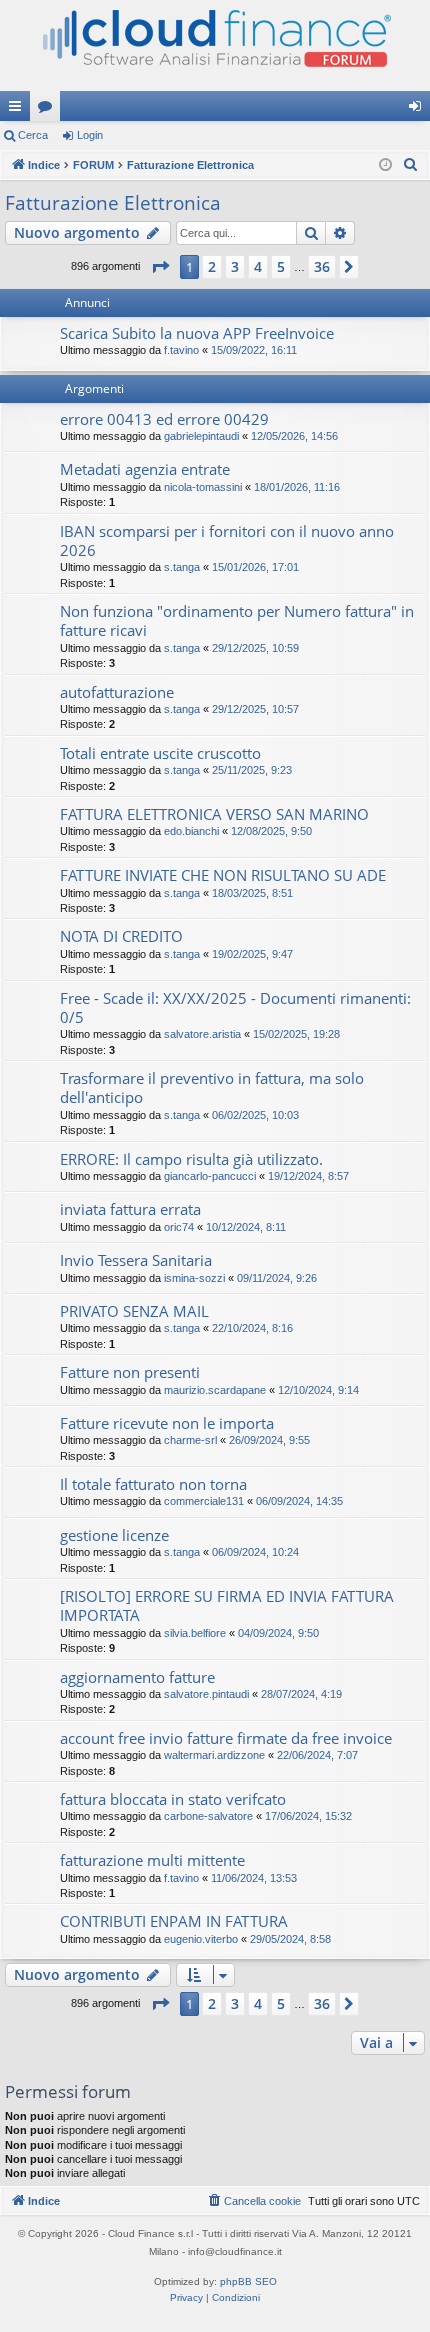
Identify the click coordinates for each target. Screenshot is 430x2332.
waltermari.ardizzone (214, 1755)
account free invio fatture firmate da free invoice (226, 1738)
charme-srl (190, 1440)
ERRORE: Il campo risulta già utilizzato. (191, 1159)
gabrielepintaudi (201, 436)
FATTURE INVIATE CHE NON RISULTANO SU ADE (223, 875)
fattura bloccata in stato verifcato (173, 1799)
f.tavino (181, 350)
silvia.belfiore (195, 1633)
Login (90, 135)
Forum (49, 110)
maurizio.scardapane (215, 1390)
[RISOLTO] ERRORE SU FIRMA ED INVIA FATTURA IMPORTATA (227, 1605)
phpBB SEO (248, 2281)
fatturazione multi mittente (152, 1860)
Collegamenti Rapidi (19, 110)
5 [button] (281, 266)
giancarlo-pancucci (210, 1176)
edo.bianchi (191, 831)
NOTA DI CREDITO (121, 936)
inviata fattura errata (130, 1209)
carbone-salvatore (208, 1816)
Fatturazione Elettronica (113, 203)
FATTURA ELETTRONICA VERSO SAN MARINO (214, 814)
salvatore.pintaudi (206, 1694)
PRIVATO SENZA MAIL (134, 1311)
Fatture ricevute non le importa (167, 1423)
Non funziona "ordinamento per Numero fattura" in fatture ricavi (237, 620)
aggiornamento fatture (137, 1677)
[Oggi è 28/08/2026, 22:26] (385, 165)
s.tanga (182, 567)
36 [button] (322, 266)
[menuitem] (411, 165)
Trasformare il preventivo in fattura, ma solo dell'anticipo (212, 1087)
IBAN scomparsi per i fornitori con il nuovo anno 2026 (227, 540)
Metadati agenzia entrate (145, 469)
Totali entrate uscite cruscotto (160, 753)
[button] (160, 267)
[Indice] (215, 45)
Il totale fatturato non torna (153, 1484)
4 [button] (258, 266)
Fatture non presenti (130, 1372)
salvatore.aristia (202, 1034)
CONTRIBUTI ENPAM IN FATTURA (174, 1921)
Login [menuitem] (419, 110)
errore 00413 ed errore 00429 (164, 419)
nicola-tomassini (203, 487)
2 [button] (212, 266)
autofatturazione (117, 692)
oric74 (179, 1227)
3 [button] (235, 266)
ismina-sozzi (194, 1278)
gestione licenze (114, 1535)
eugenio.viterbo (201, 1939)
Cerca (33, 135)
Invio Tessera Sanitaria (136, 1260)
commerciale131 (204, 1501)
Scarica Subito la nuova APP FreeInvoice (197, 333)
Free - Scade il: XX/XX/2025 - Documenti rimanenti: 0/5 (235, 1007)
